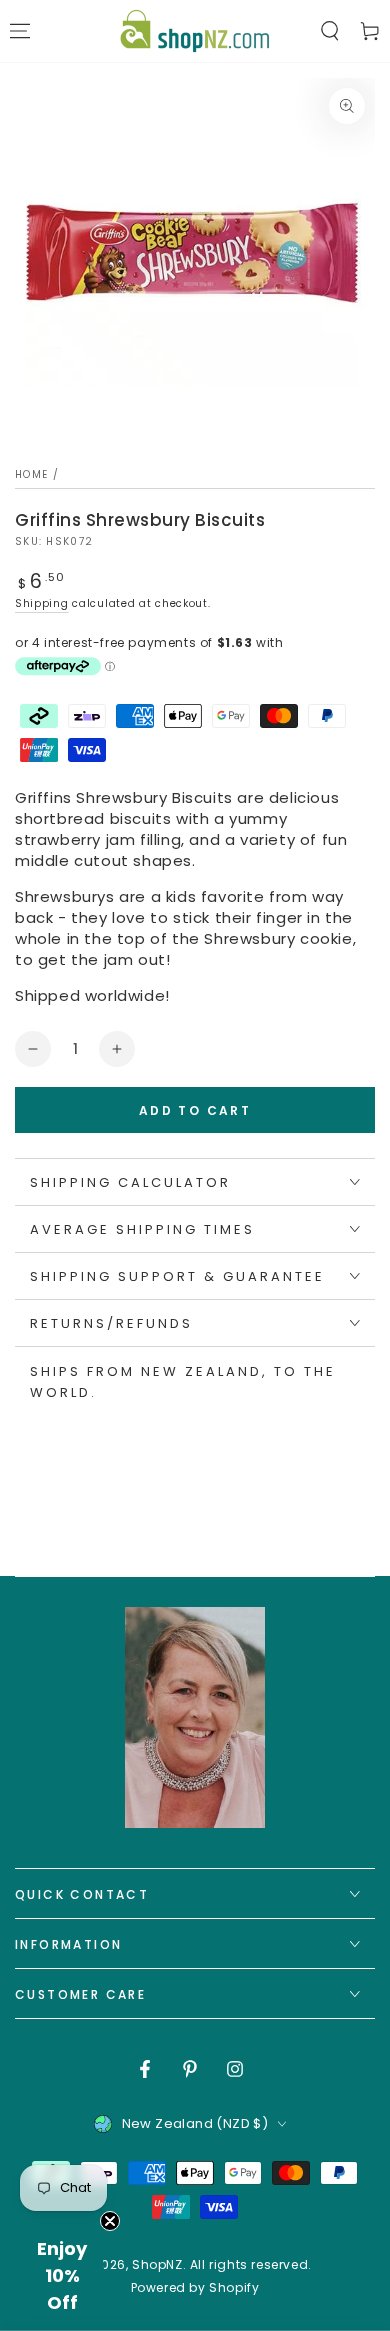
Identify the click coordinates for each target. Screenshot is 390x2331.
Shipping (42, 603)
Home (31, 474)
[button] (330, 31)
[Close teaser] (110, 2221)
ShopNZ (157, 2264)
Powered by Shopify (195, 2288)
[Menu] (20, 31)
